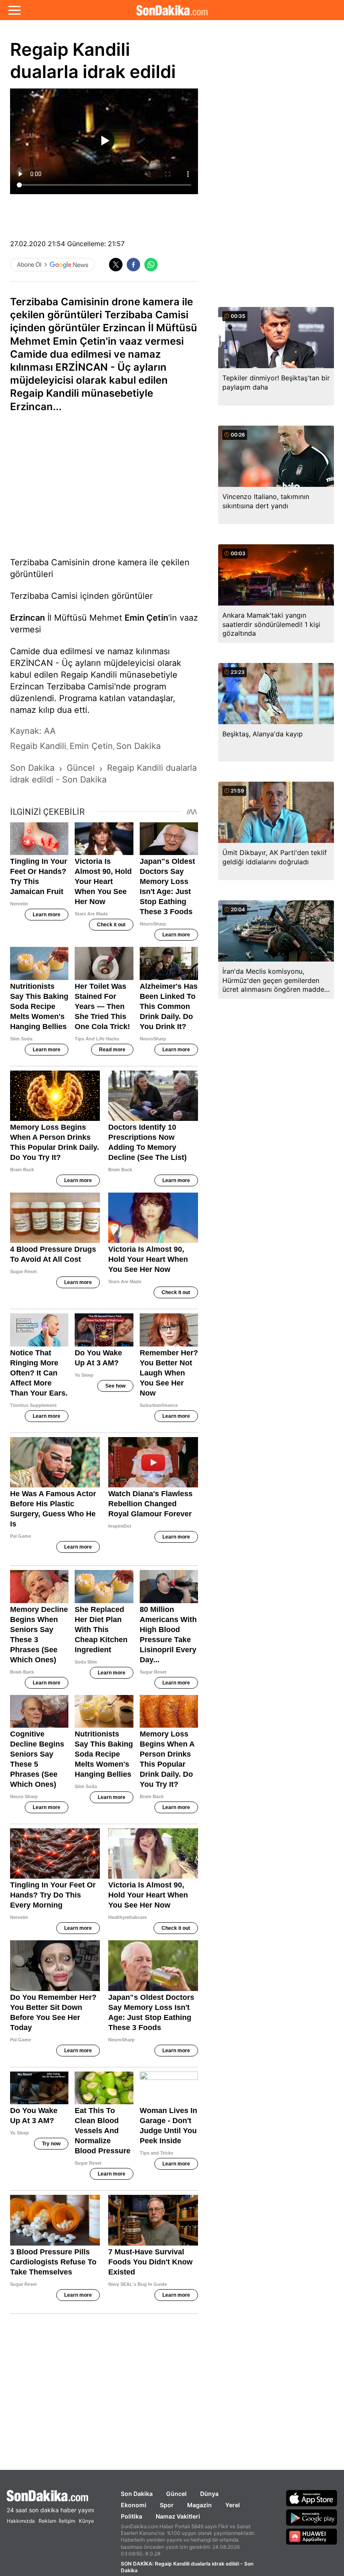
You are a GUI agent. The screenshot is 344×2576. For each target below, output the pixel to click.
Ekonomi (134, 2505)
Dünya (209, 2494)
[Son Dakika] (172, 10)
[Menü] (14, 10)
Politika (132, 2516)
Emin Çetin (146, 618)
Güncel (176, 2494)
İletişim (67, 2521)
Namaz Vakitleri (178, 2516)
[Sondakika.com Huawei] (312, 2537)
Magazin (199, 2505)
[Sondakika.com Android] (312, 2517)
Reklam (47, 2521)
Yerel (233, 2505)
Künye (86, 2521)
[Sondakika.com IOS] (312, 2498)
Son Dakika (137, 2494)
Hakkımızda (21, 2521)
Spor (167, 2505)
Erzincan (27, 618)
